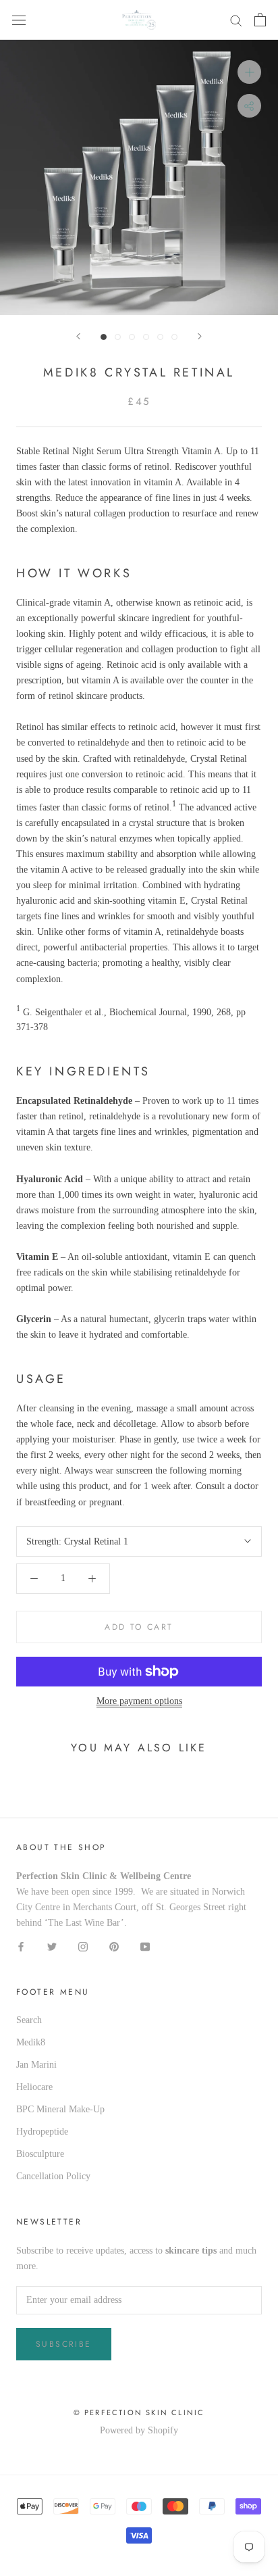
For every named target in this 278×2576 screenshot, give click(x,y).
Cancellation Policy (53, 2176)
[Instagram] (83, 1946)
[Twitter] (52, 1946)
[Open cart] (260, 20)
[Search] (236, 20)
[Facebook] (21, 1946)
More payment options (139, 1701)
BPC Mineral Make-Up (60, 2109)
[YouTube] (145, 1946)
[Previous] (78, 336)
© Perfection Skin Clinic (139, 2412)
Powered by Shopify (139, 2430)
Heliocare (34, 2087)
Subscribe (64, 2344)
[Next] (200, 336)
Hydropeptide (42, 2132)
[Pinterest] (114, 1946)
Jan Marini (36, 2065)
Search (29, 2020)
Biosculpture (40, 2154)
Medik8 (31, 2042)
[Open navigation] (19, 20)
